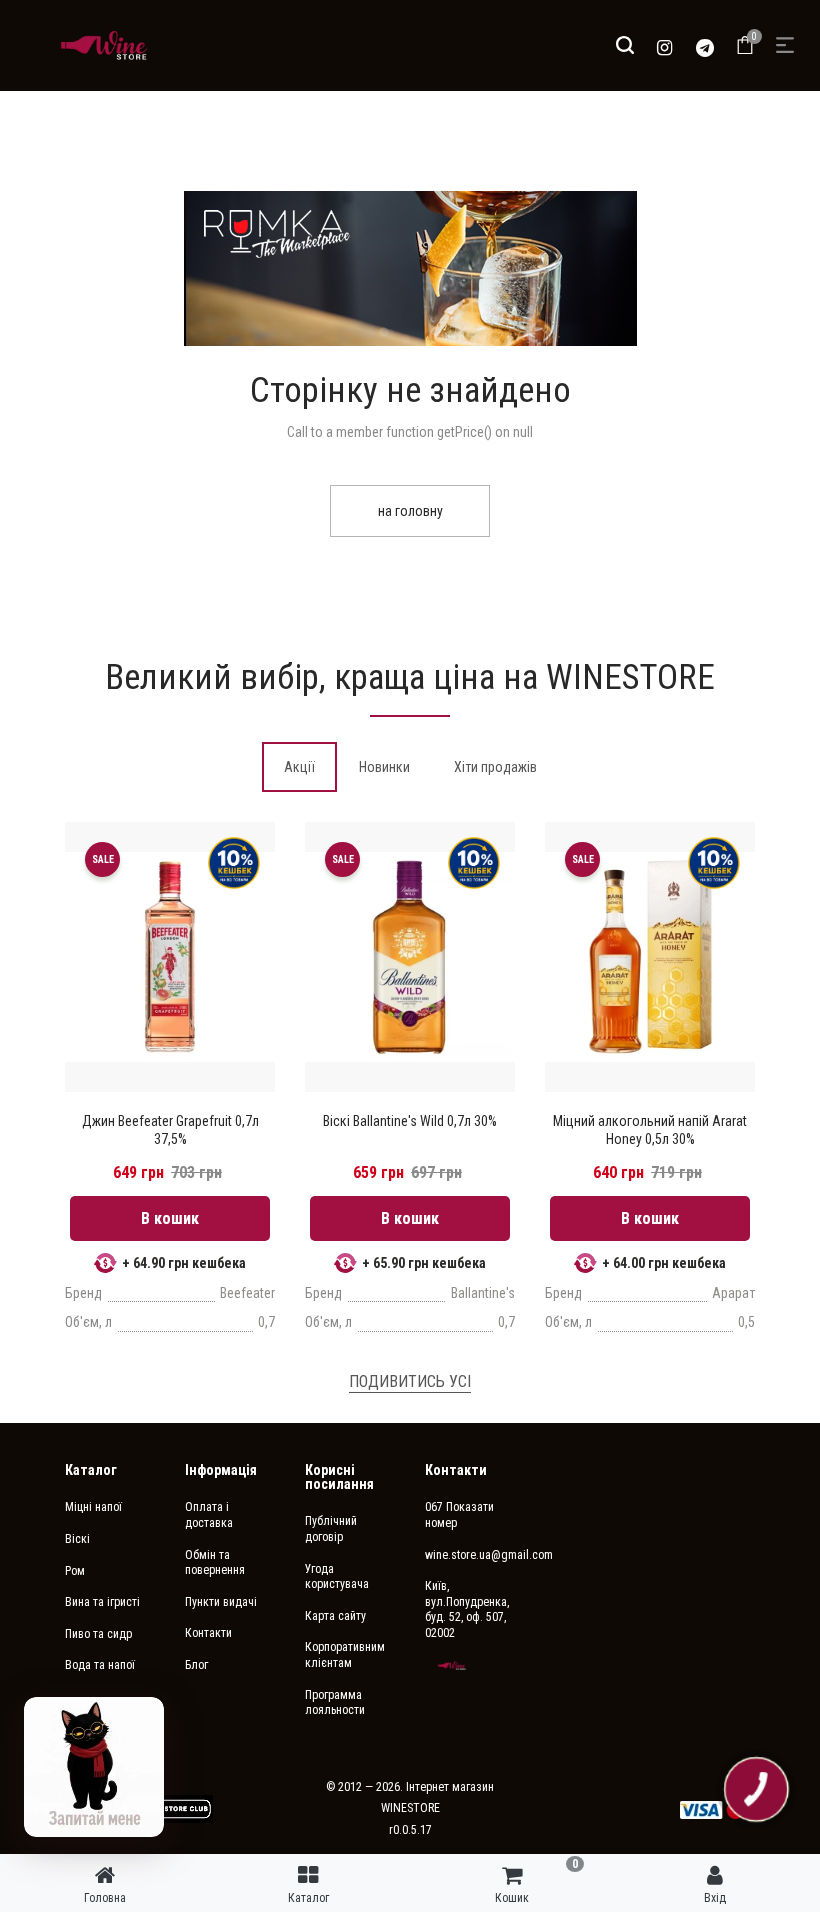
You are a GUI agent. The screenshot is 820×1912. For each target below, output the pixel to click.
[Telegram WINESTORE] (705, 45)
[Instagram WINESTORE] (665, 45)
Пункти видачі (221, 1602)
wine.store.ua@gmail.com (470, 1555)
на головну (410, 511)
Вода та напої (100, 1665)
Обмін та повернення (215, 1563)
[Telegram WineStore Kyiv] (164, 1809)
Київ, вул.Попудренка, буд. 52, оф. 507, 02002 (467, 1609)
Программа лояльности (335, 1703)
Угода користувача (337, 1577)
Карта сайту (335, 1616)
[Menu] (785, 45)
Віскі (77, 1539)
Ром (75, 1571)
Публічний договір (331, 1529)
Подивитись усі (410, 1381)
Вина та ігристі (102, 1602)
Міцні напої (93, 1507)
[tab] (299, 767)
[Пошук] (625, 45)
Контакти (208, 1633)
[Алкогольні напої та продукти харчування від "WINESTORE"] (104, 45)
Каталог (91, 1470)
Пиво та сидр (98, 1634)
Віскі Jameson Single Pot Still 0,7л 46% (650, 1130)
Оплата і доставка (209, 1515)
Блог (196, 1665)
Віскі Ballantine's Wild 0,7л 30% (170, 1121)
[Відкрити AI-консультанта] (94, 1767)
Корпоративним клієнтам (345, 1655)
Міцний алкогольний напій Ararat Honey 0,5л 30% (410, 1130)
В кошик (170, 1218)
